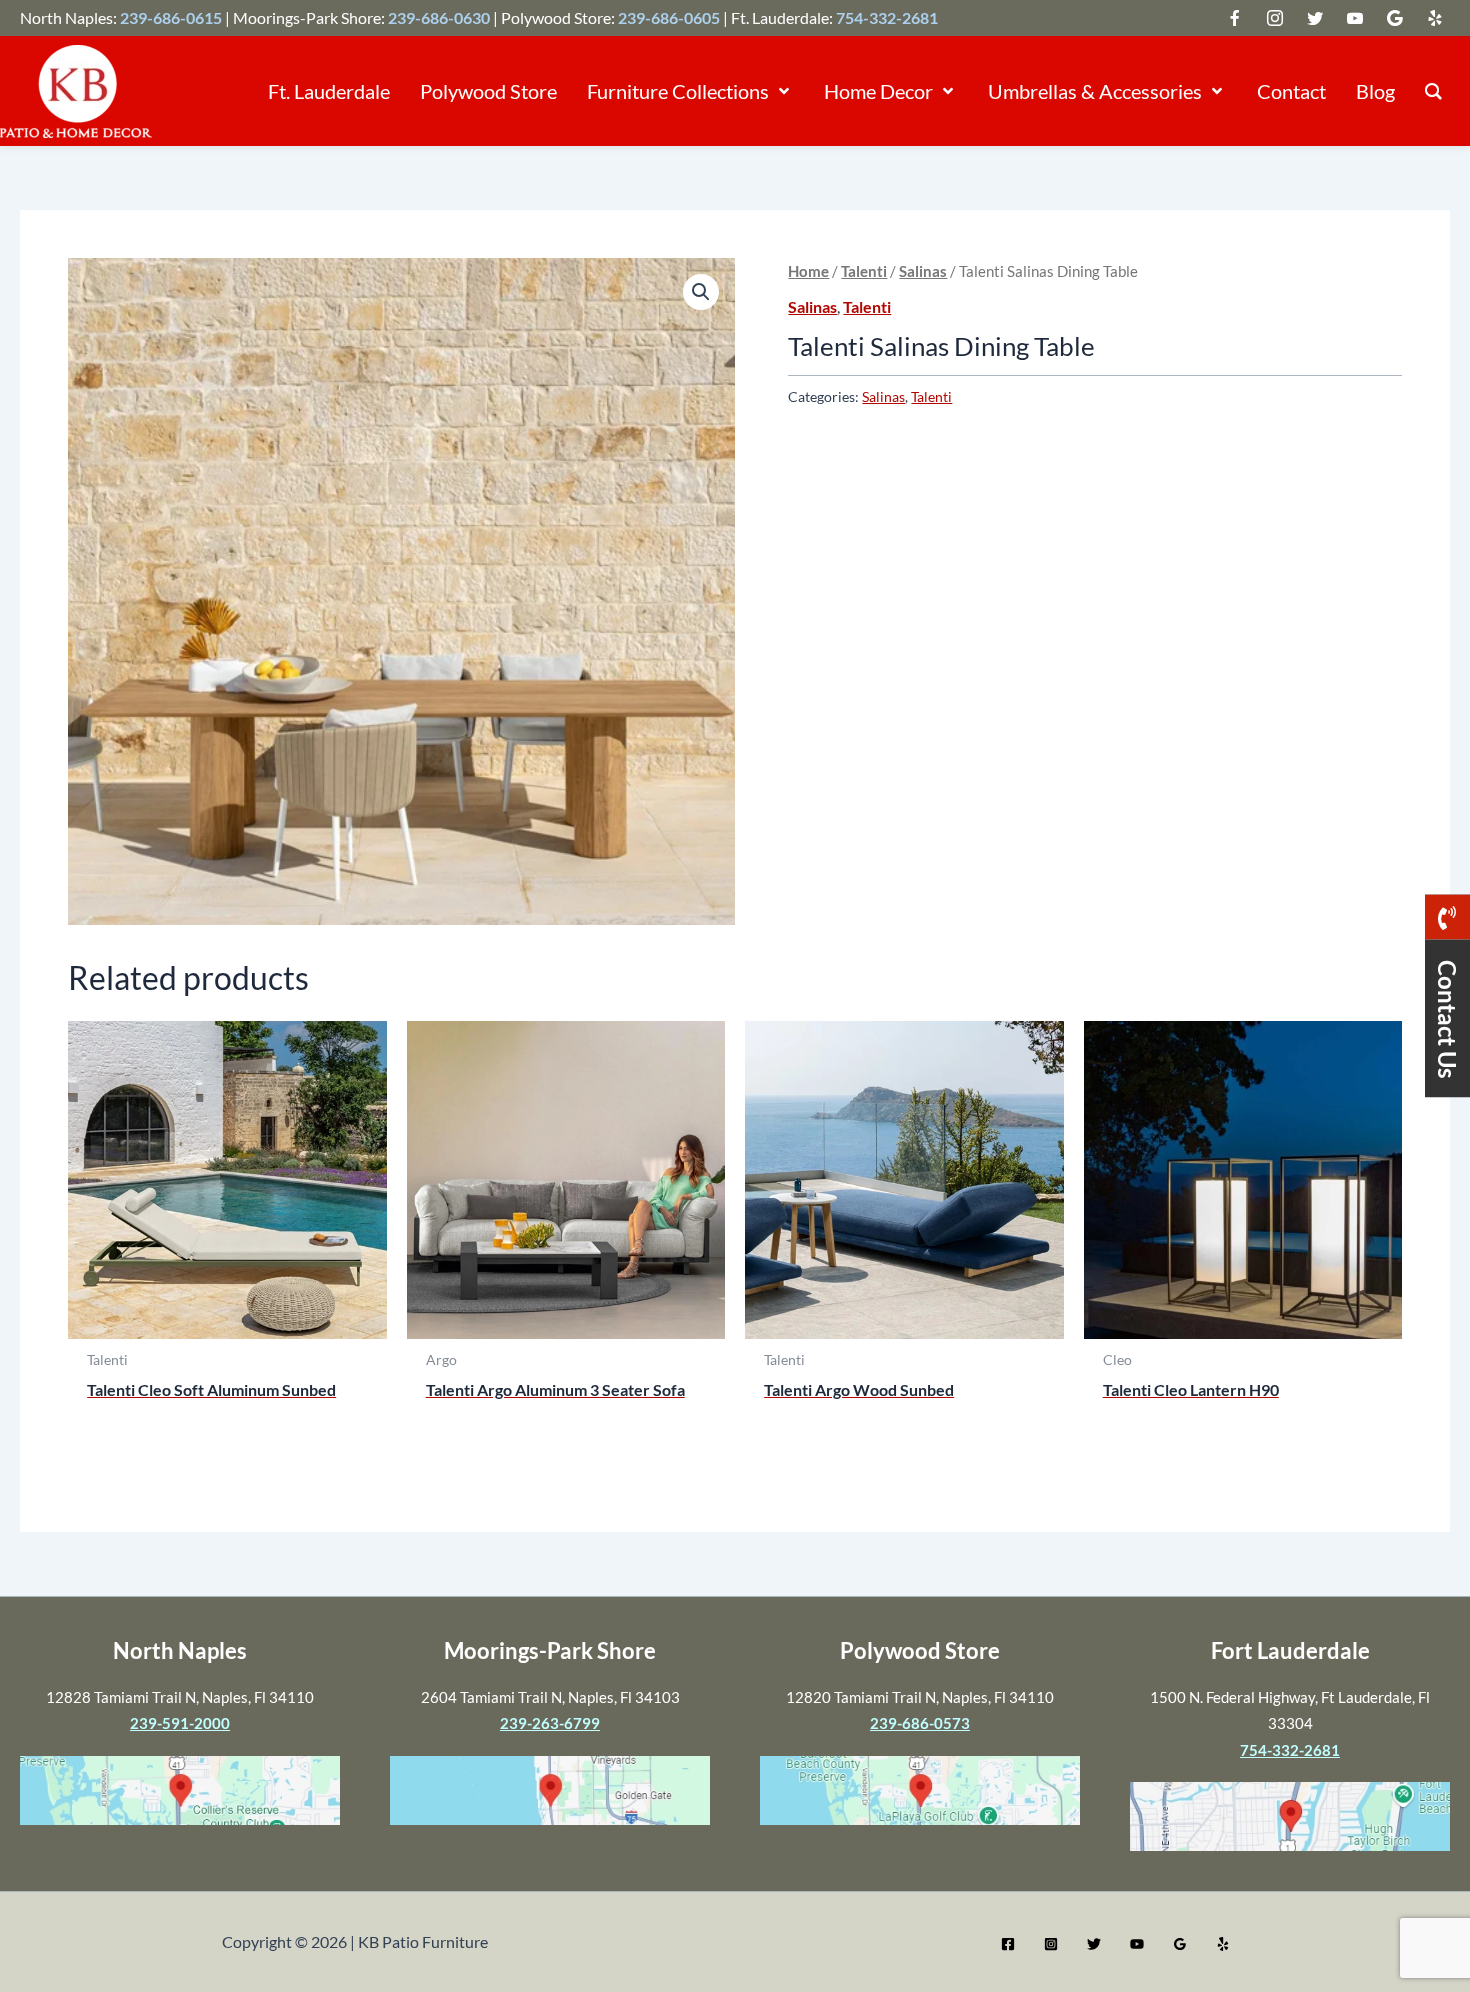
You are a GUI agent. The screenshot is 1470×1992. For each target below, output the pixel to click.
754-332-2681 (887, 17)
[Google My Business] (1180, 1944)
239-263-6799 (550, 1723)
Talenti (864, 271)
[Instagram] (1051, 1944)
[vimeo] (1355, 18)
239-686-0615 (171, 17)
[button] (781, 91)
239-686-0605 (669, 17)
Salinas (923, 271)
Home (808, 271)
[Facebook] (1008, 1944)
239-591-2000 (180, 1723)
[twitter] (1235, 18)
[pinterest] (1435, 18)
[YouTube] (1137, 1944)
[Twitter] (1094, 1944)
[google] (1315, 18)
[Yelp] (1223, 1944)
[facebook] (1275, 18)
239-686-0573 (920, 1723)
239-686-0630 (439, 17)
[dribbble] (1395, 18)
